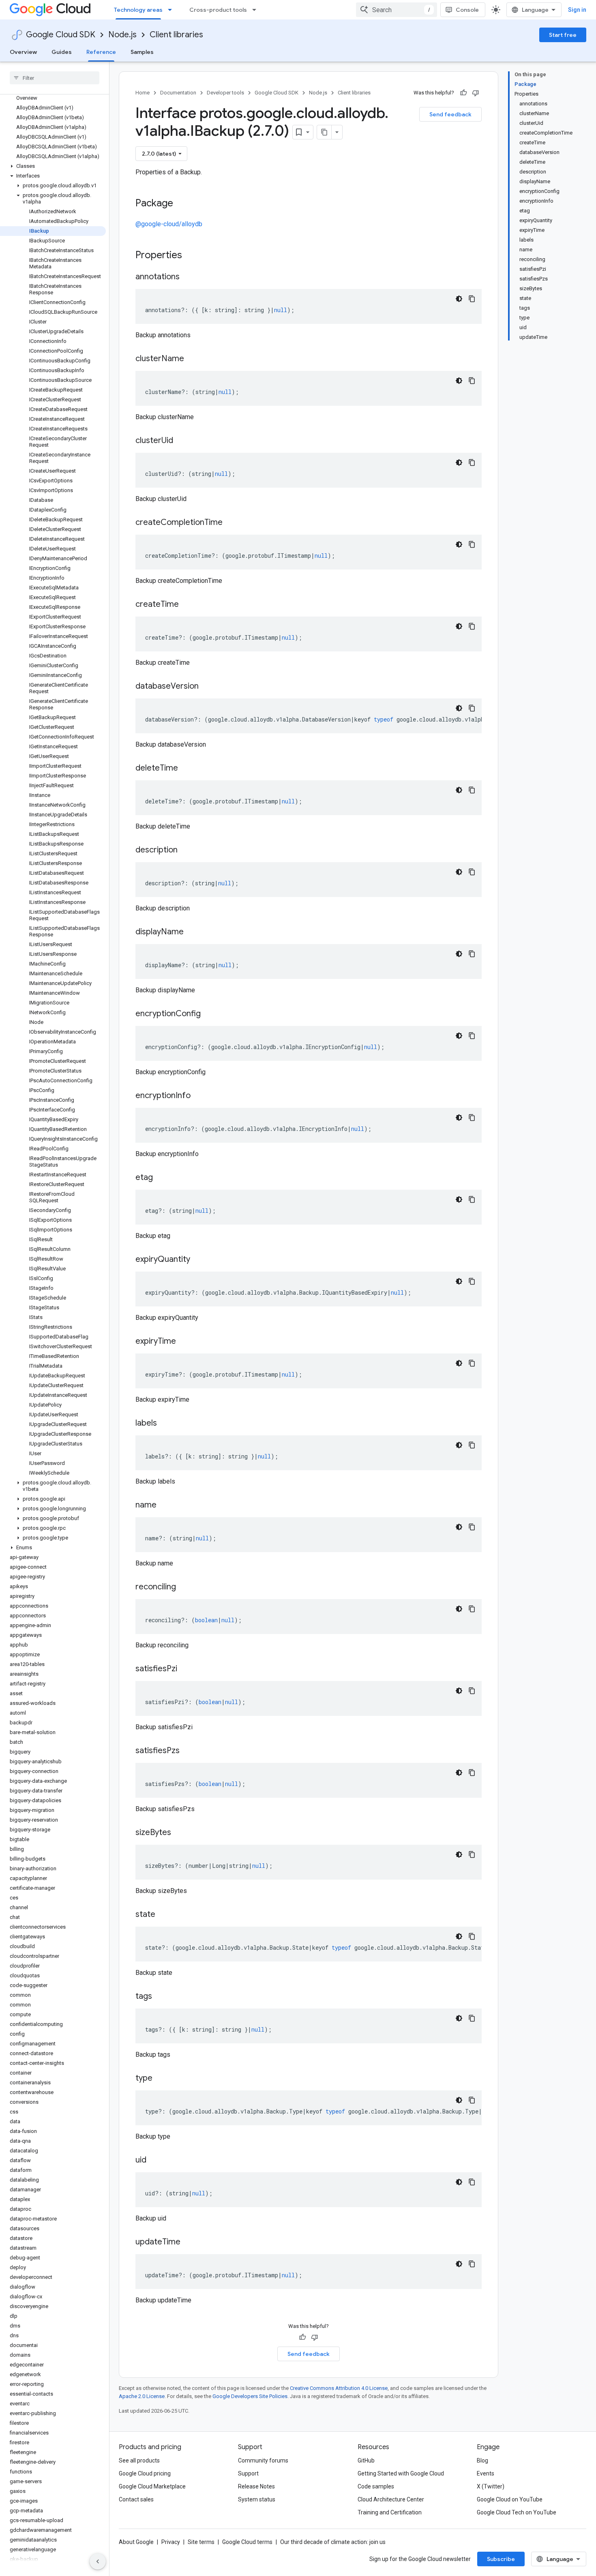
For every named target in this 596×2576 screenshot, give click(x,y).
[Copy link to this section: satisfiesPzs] (188, 1751)
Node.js (122, 35)
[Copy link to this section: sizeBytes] (179, 1833)
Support (248, 2473)
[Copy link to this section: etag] (161, 1178)
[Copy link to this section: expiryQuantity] (198, 1260)
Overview (23, 52)
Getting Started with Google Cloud (401, 2473)
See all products (139, 2460)
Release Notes (256, 2486)
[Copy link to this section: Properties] (193, 256)
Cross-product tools (218, 10)
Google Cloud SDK (61, 35)
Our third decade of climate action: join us (333, 2542)
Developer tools (225, 93)
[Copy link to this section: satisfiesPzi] (185, 1669)
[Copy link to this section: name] (165, 1505)
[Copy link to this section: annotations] (188, 277)
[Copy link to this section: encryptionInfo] (199, 1096)
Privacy (171, 2542)
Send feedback (450, 114)
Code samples (376, 2486)
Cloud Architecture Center (391, 2499)
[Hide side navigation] (98, 2561)
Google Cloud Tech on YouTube (517, 2512)
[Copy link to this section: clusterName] (192, 359)
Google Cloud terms (247, 2542)
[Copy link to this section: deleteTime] (186, 769)
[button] (53, 166)
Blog (482, 2460)
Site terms (201, 2542)
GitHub (366, 2460)
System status (257, 2499)
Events (486, 2473)
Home (143, 93)
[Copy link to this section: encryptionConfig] (209, 1014)
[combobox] (397, 10)
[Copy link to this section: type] (161, 2079)
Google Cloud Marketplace (152, 2486)
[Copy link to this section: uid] (154, 2161)
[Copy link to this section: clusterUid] (181, 441)
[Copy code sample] (472, 299)
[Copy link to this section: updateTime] (189, 2242)
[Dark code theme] (459, 299)
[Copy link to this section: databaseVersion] (207, 687)
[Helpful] (463, 93)
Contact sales (136, 2499)
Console (467, 10)
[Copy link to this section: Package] (181, 204)
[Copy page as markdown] (324, 132)
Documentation (178, 93)
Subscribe (501, 2559)
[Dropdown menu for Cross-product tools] (257, 10)
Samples (142, 52)
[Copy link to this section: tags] (160, 1997)
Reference (101, 52)
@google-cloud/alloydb (169, 224)
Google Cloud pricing (145, 2473)
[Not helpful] (476, 93)
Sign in (577, 10)
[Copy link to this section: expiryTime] (184, 1342)
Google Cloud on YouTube (510, 2499)
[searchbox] (55, 78)
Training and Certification (390, 2512)
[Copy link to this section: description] (186, 850)
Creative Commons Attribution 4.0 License (339, 2388)
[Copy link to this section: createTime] (187, 605)
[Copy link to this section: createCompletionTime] (231, 523)
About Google (136, 2542)
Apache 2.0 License (142, 2396)
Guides (62, 52)
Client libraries (176, 35)
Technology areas (138, 10)
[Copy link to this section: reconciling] (184, 1587)
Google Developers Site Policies (250, 2396)
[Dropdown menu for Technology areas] (172, 10)
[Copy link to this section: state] (163, 1915)
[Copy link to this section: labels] (165, 1424)
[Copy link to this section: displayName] (192, 932)
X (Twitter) (491, 2486)
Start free (563, 35)
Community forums (263, 2460)
